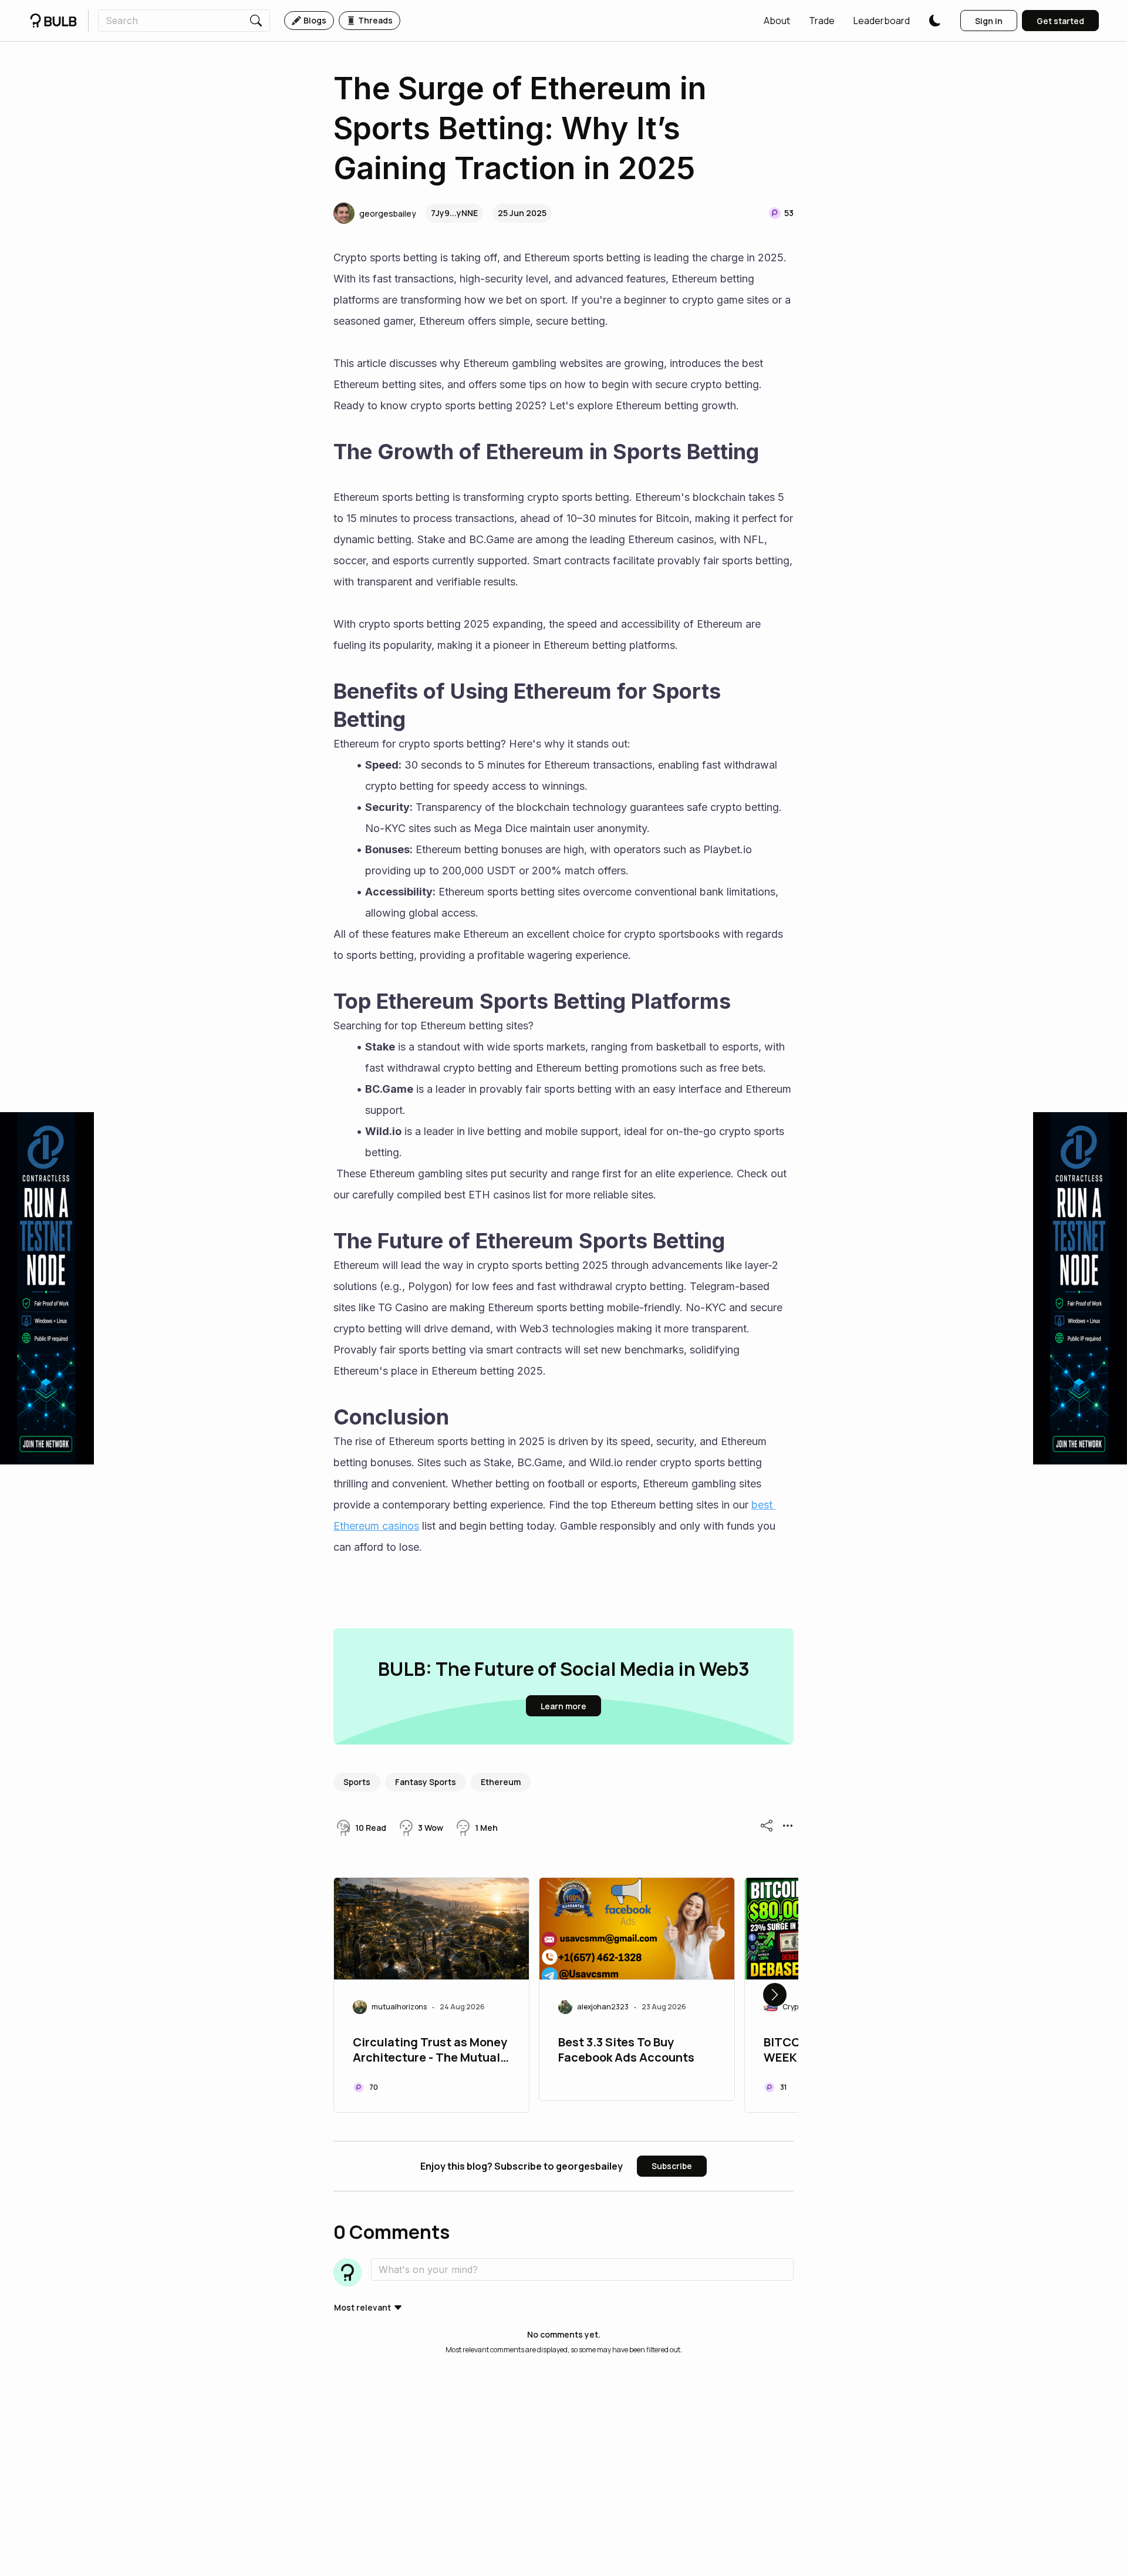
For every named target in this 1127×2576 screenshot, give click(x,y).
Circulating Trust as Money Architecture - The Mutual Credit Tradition (430, 2051)
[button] (777, 21)
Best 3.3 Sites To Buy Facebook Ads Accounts (626, 2050)
